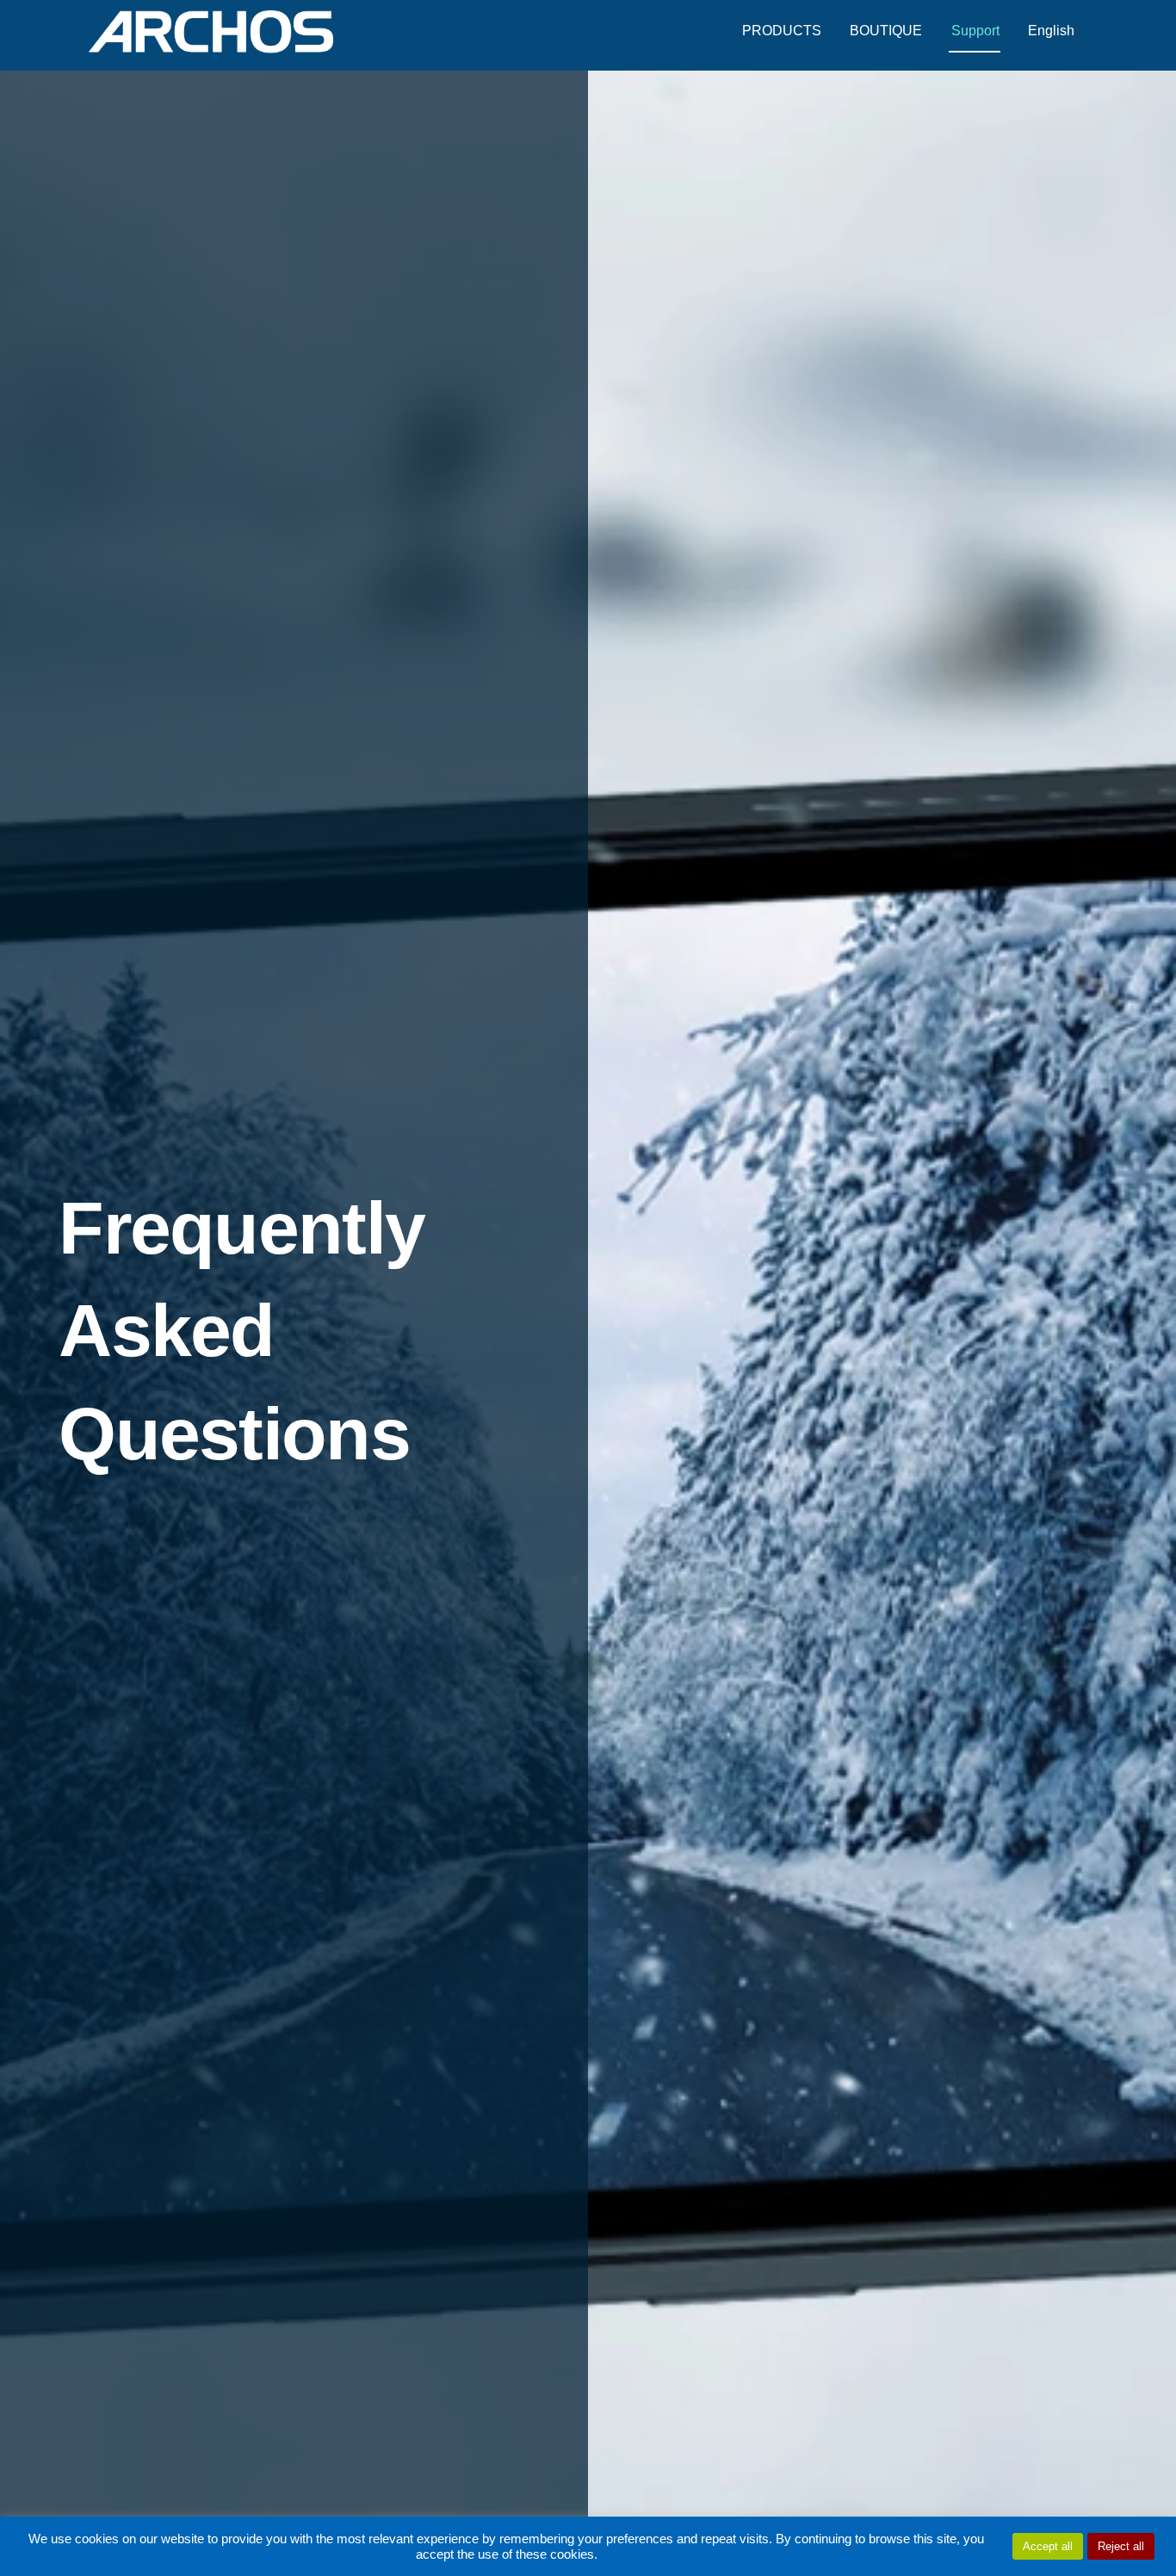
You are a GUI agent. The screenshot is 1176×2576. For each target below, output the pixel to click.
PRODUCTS (782, 31)
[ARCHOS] (211, 45)
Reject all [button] (1121, 2546)
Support (975, 31)
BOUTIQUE (886, 31)
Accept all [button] (1048, 2546)
